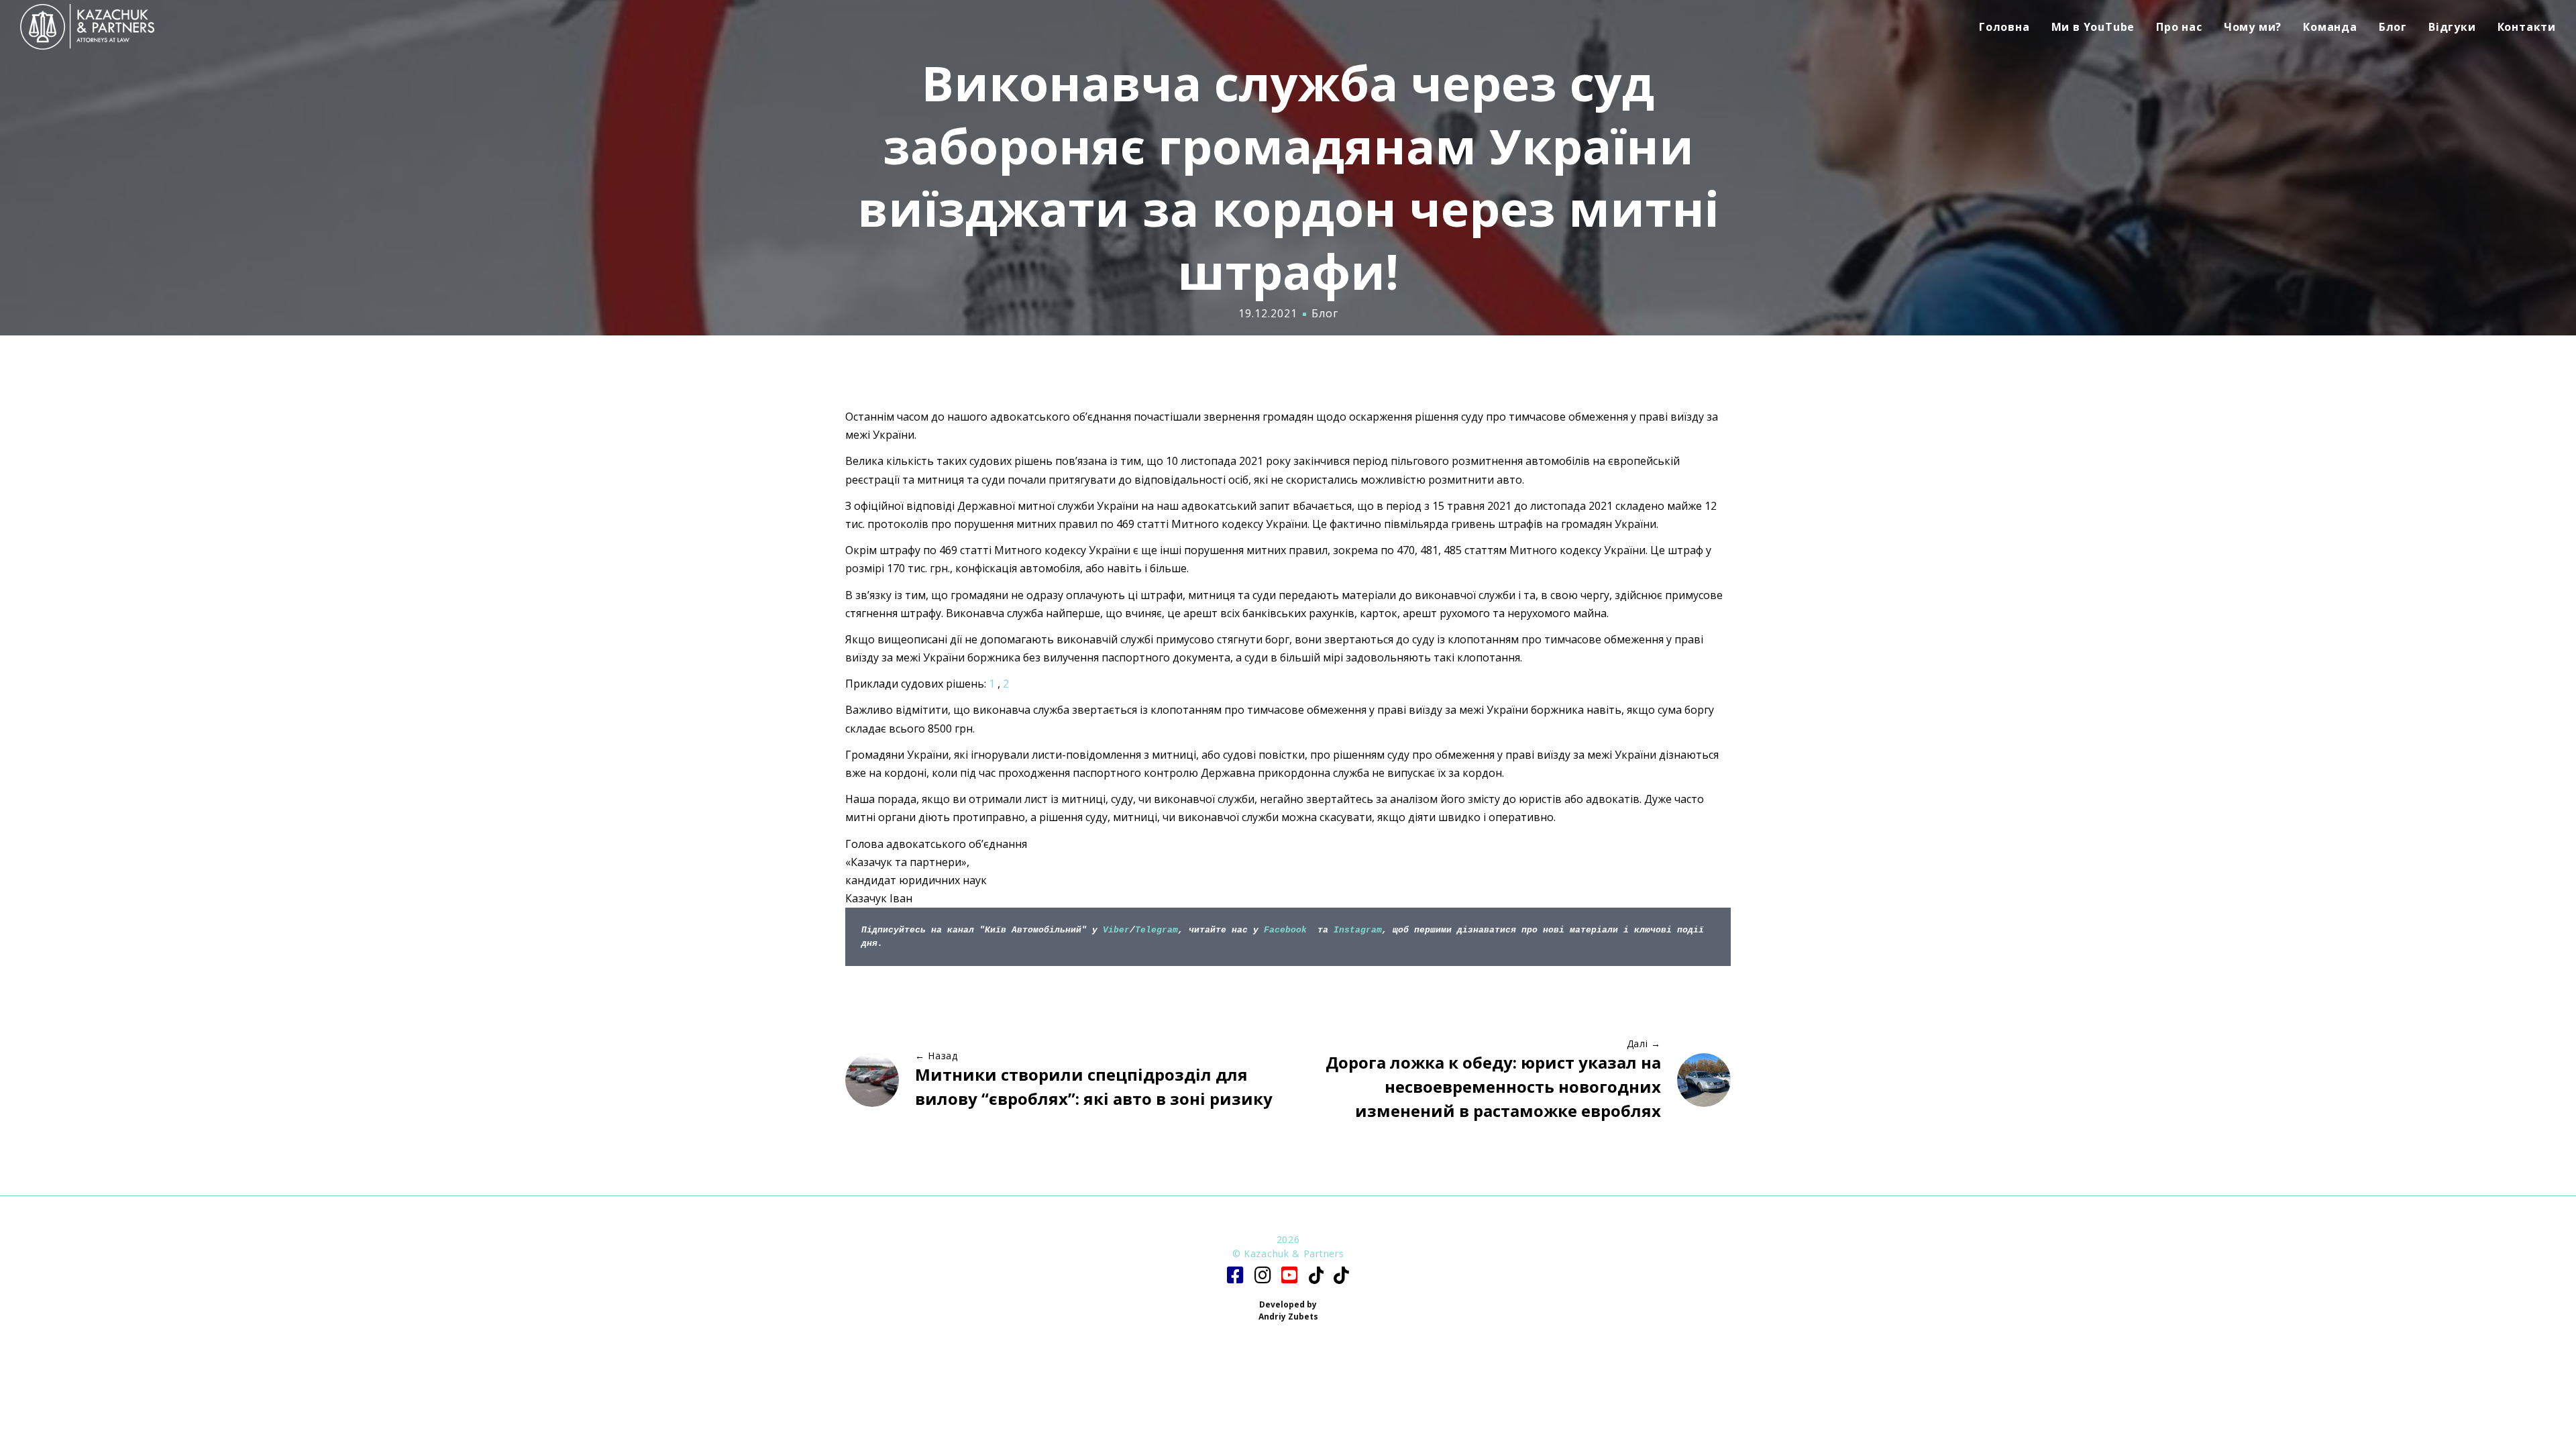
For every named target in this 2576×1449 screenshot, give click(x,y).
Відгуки (2452, 27)
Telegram (1157, 930)
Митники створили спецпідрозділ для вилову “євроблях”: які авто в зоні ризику (1094, 1086)
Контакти (2527, 27)
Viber (1116, 930)
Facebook (1285, 930)
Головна (2004, 27)
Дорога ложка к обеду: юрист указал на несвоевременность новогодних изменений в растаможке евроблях (1493, 1086)
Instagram (1358, 930)
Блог (2393, 27)
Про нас (2179, 27)
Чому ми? (2253, 27)
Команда (2330, 27)
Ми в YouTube (2093, 27)
